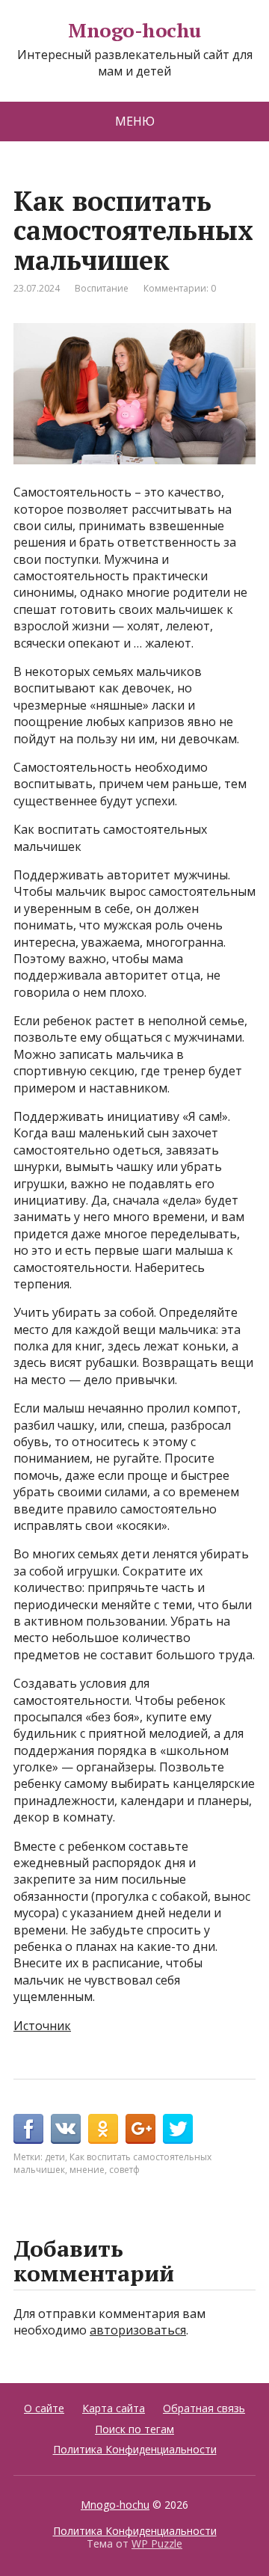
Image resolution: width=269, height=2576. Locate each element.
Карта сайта (114, 2408)
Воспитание (102, 288)
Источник (42, 2026)
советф (124, 2170)
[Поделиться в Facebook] (28, 2129)
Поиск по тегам (134, 2429)
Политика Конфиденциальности (135, 2449)
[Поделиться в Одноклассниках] (103, 2129)
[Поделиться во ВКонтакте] (66, 2129)
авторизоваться (138, 2330)
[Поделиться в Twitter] (178, 2129)
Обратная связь (204, 2408)
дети (55, 2157)
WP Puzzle (157, 2543)
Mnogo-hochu (134, 31)
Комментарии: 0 (180, 288)
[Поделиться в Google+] (140, 2129)
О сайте (44, 2408)
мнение (87, 2170)
